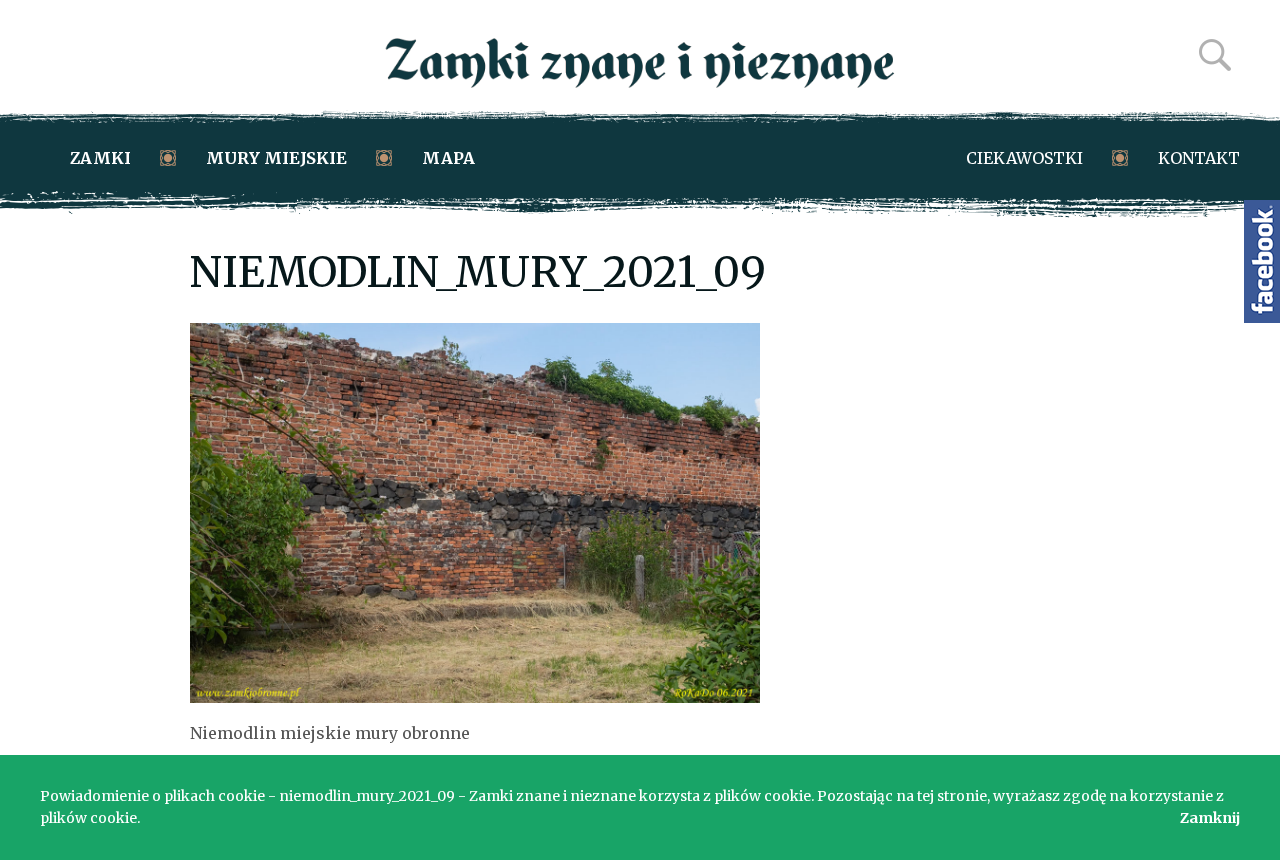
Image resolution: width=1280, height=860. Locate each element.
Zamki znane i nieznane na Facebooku (1262, 261)
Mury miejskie (276, 158)
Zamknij (1210, 818)
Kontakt (1199, 158)
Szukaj (1215, 55)
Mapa (448, 158)
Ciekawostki (1024, 158)
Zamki (100, 158)
